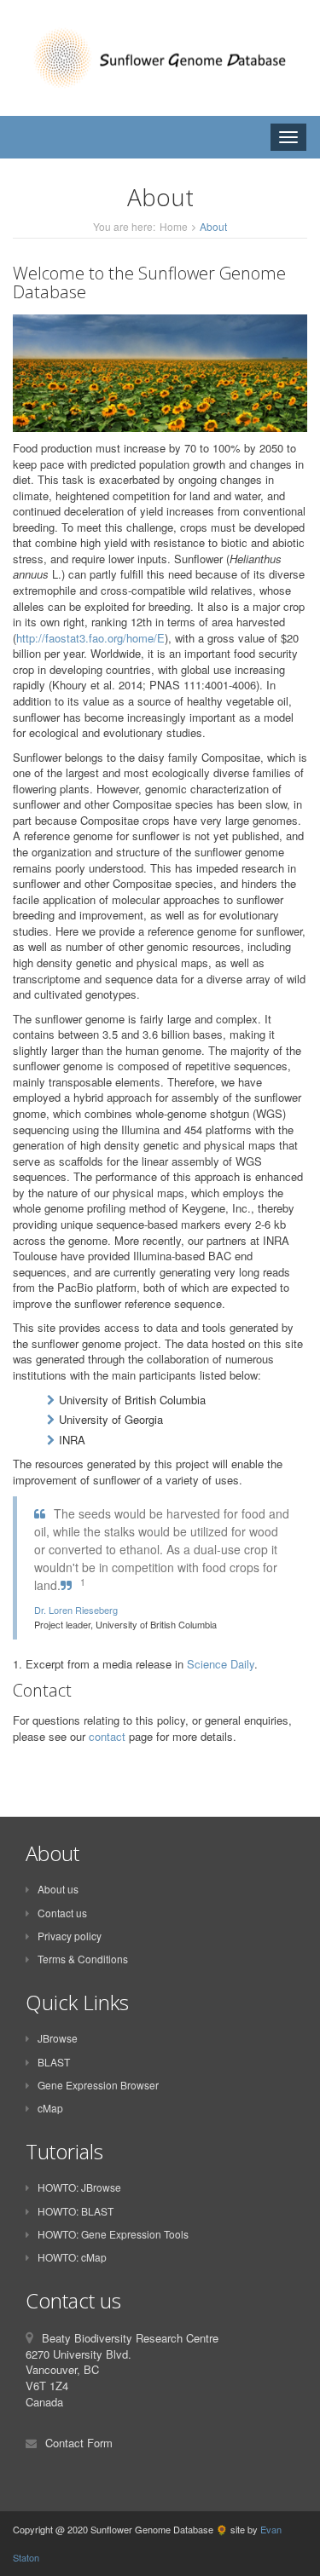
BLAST (54, 2062)
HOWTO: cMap (72, 2257)
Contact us (62, 1913)
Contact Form (79, 2443)
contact (107, 1736)
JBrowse (58, 2038)
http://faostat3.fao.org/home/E (90, 638)
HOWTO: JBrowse (79, 2187)
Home (174, 226)
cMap (50, 2108)
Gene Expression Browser (98, 2085)
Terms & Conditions (83, 1959)
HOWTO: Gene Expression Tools (113, 2234)
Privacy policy (70, 1936)
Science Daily (221, 1664)
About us (58, 1889)
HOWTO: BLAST (76, 2211)
